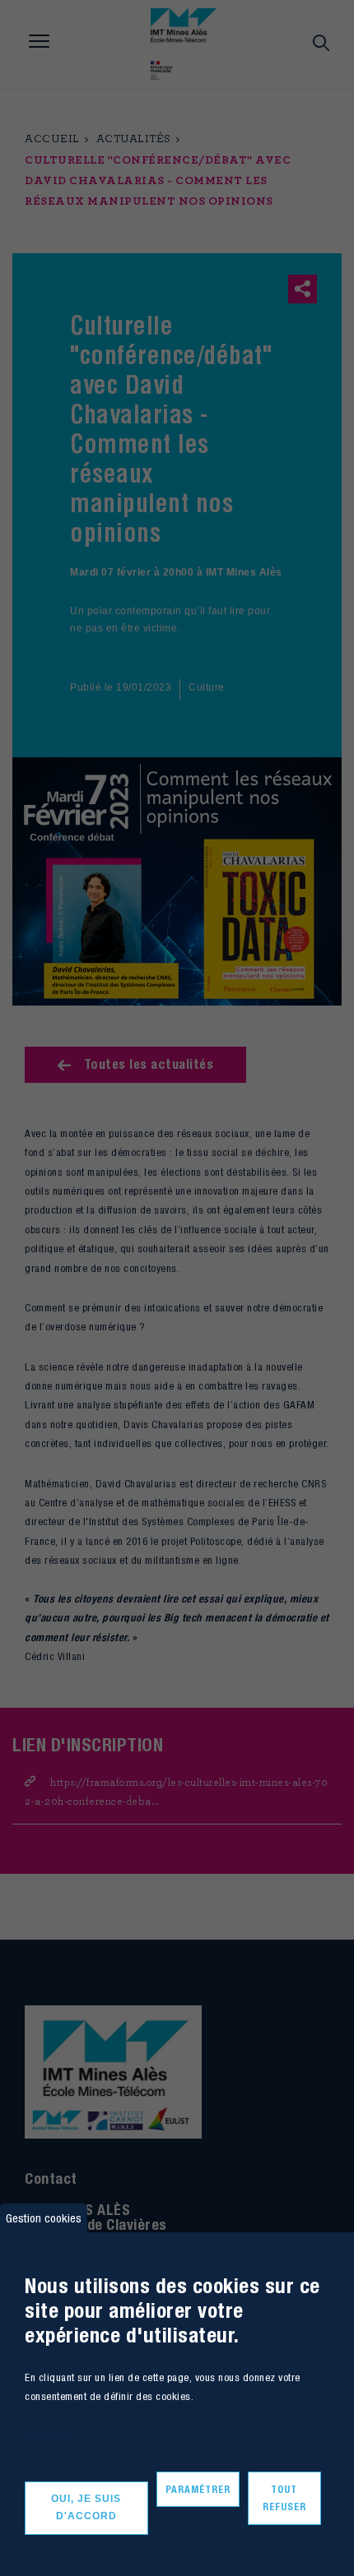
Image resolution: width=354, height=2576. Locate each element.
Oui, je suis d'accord (86, 2508)
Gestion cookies (44, 2218)
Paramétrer (198, 2489)
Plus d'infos (49, 2436)
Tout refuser (284, 2498)
